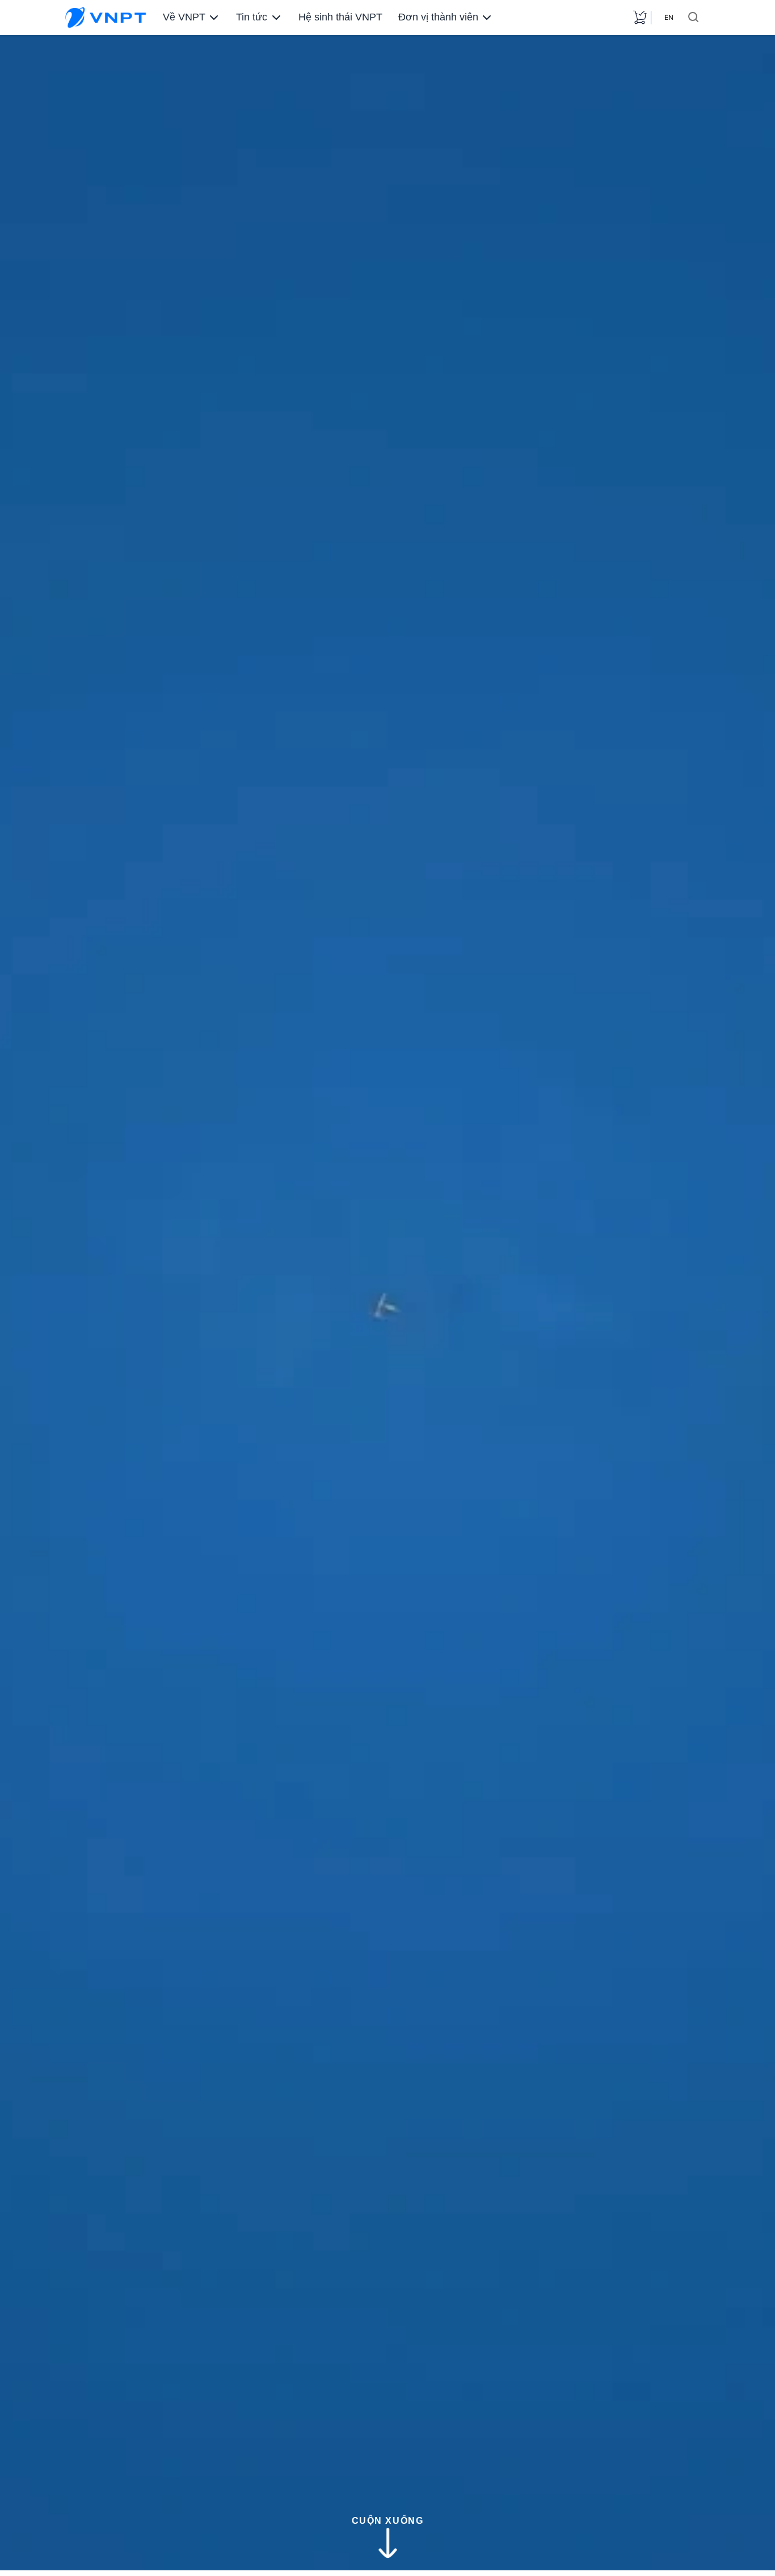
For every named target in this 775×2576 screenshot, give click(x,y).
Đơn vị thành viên (438, 17)
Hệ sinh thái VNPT (340, 17)
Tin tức (252, 17)
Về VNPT (184, 17)
